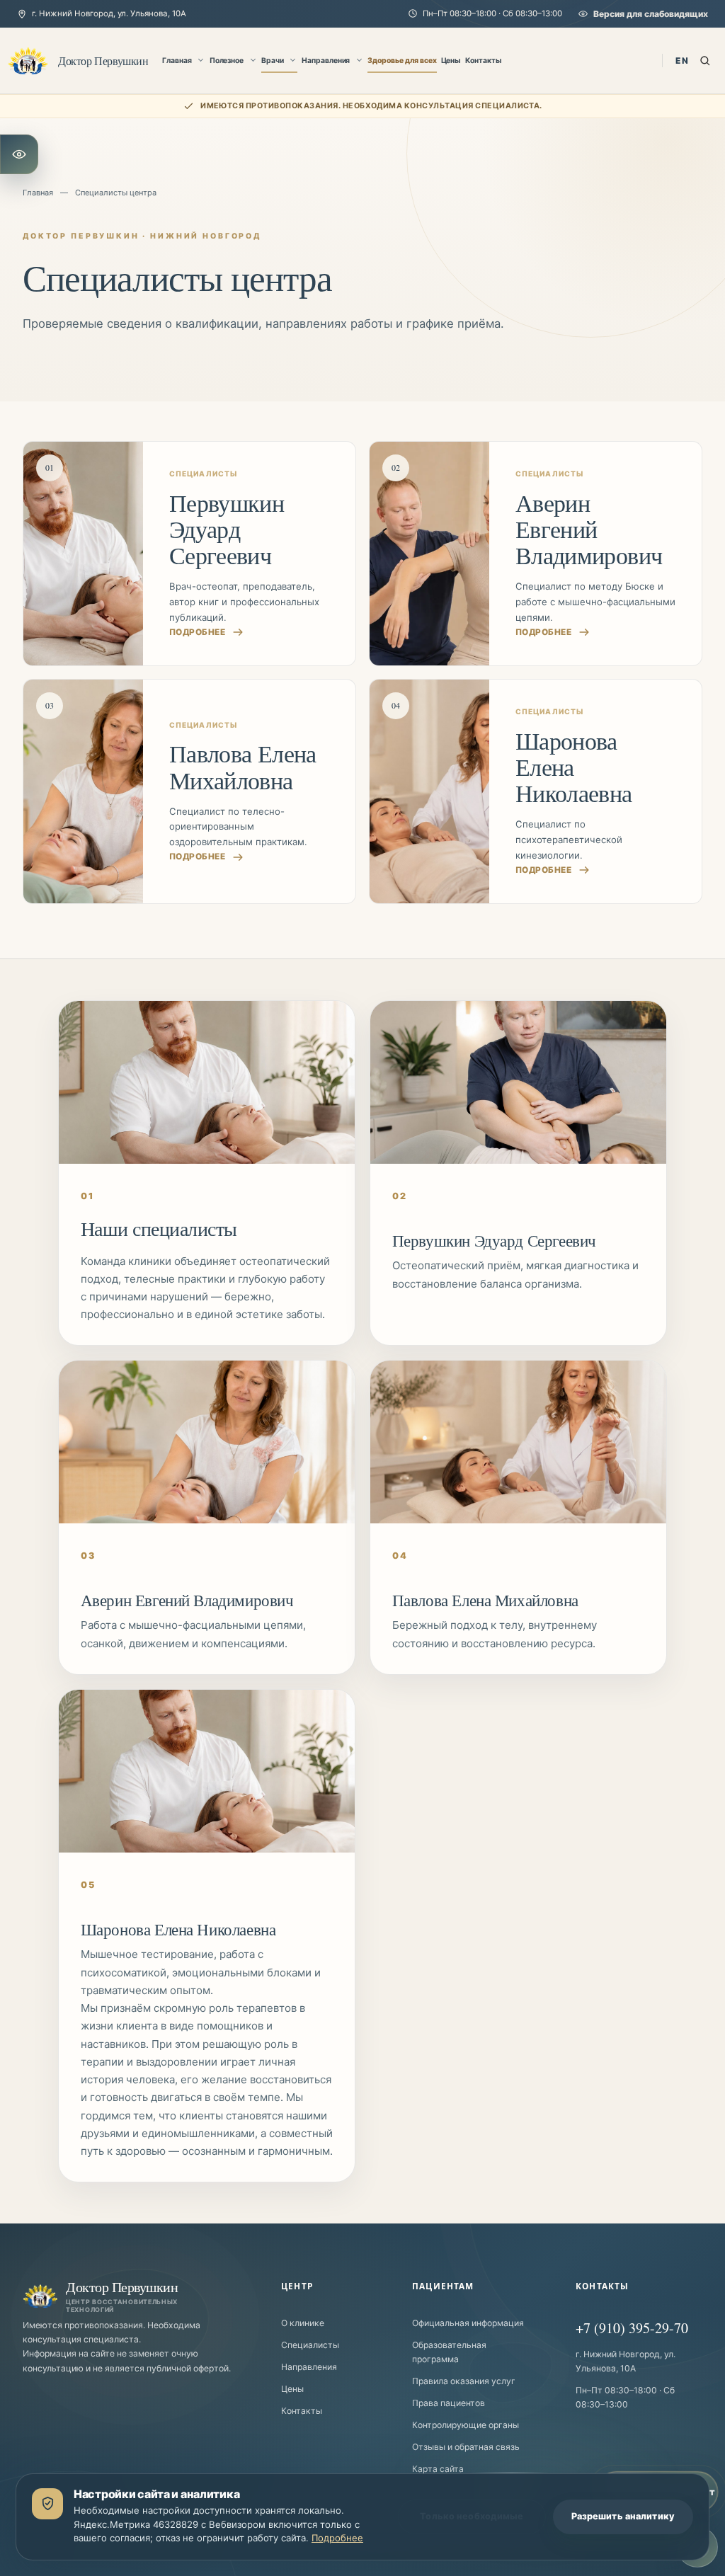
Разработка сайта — (338, 2569)
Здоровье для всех (402, 61)
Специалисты (310, 2345)
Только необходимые (472, 2516)
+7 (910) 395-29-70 (632, 2328)
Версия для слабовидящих (651, 14)
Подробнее (337, 2538)
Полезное (227, 61)
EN (682, 61)
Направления (326, 61)
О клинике (303, 2323)
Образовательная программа (449, 2352)
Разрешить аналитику (623, 2516)
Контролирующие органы (466, 2425)
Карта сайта (438, 2469)
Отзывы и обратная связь (466, 2447)
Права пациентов (449, 2403)
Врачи (273, 61)
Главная (177, 61)
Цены (451, 61)
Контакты (484, 61)
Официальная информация (468, 2323)
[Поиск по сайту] (705, 61)
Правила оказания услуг (464, 2381)
